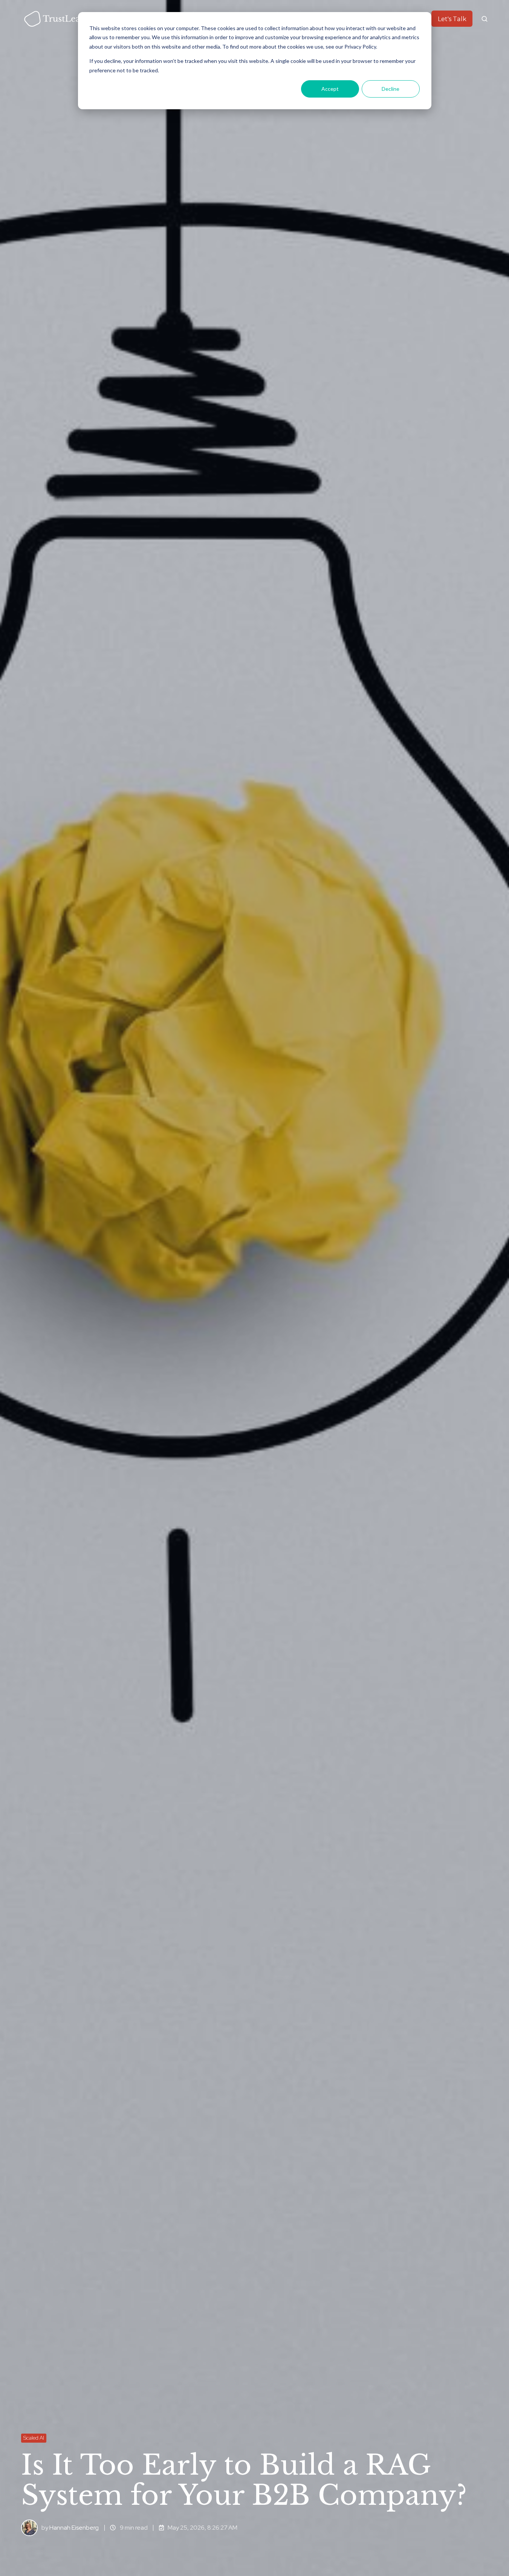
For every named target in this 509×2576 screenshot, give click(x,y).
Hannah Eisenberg (74, 2528)
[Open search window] (485, 19)
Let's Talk (452, 19)
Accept (330, 89)
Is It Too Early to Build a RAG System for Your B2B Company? (244, 2480)
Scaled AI (34, 2438)
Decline (391, 89)
